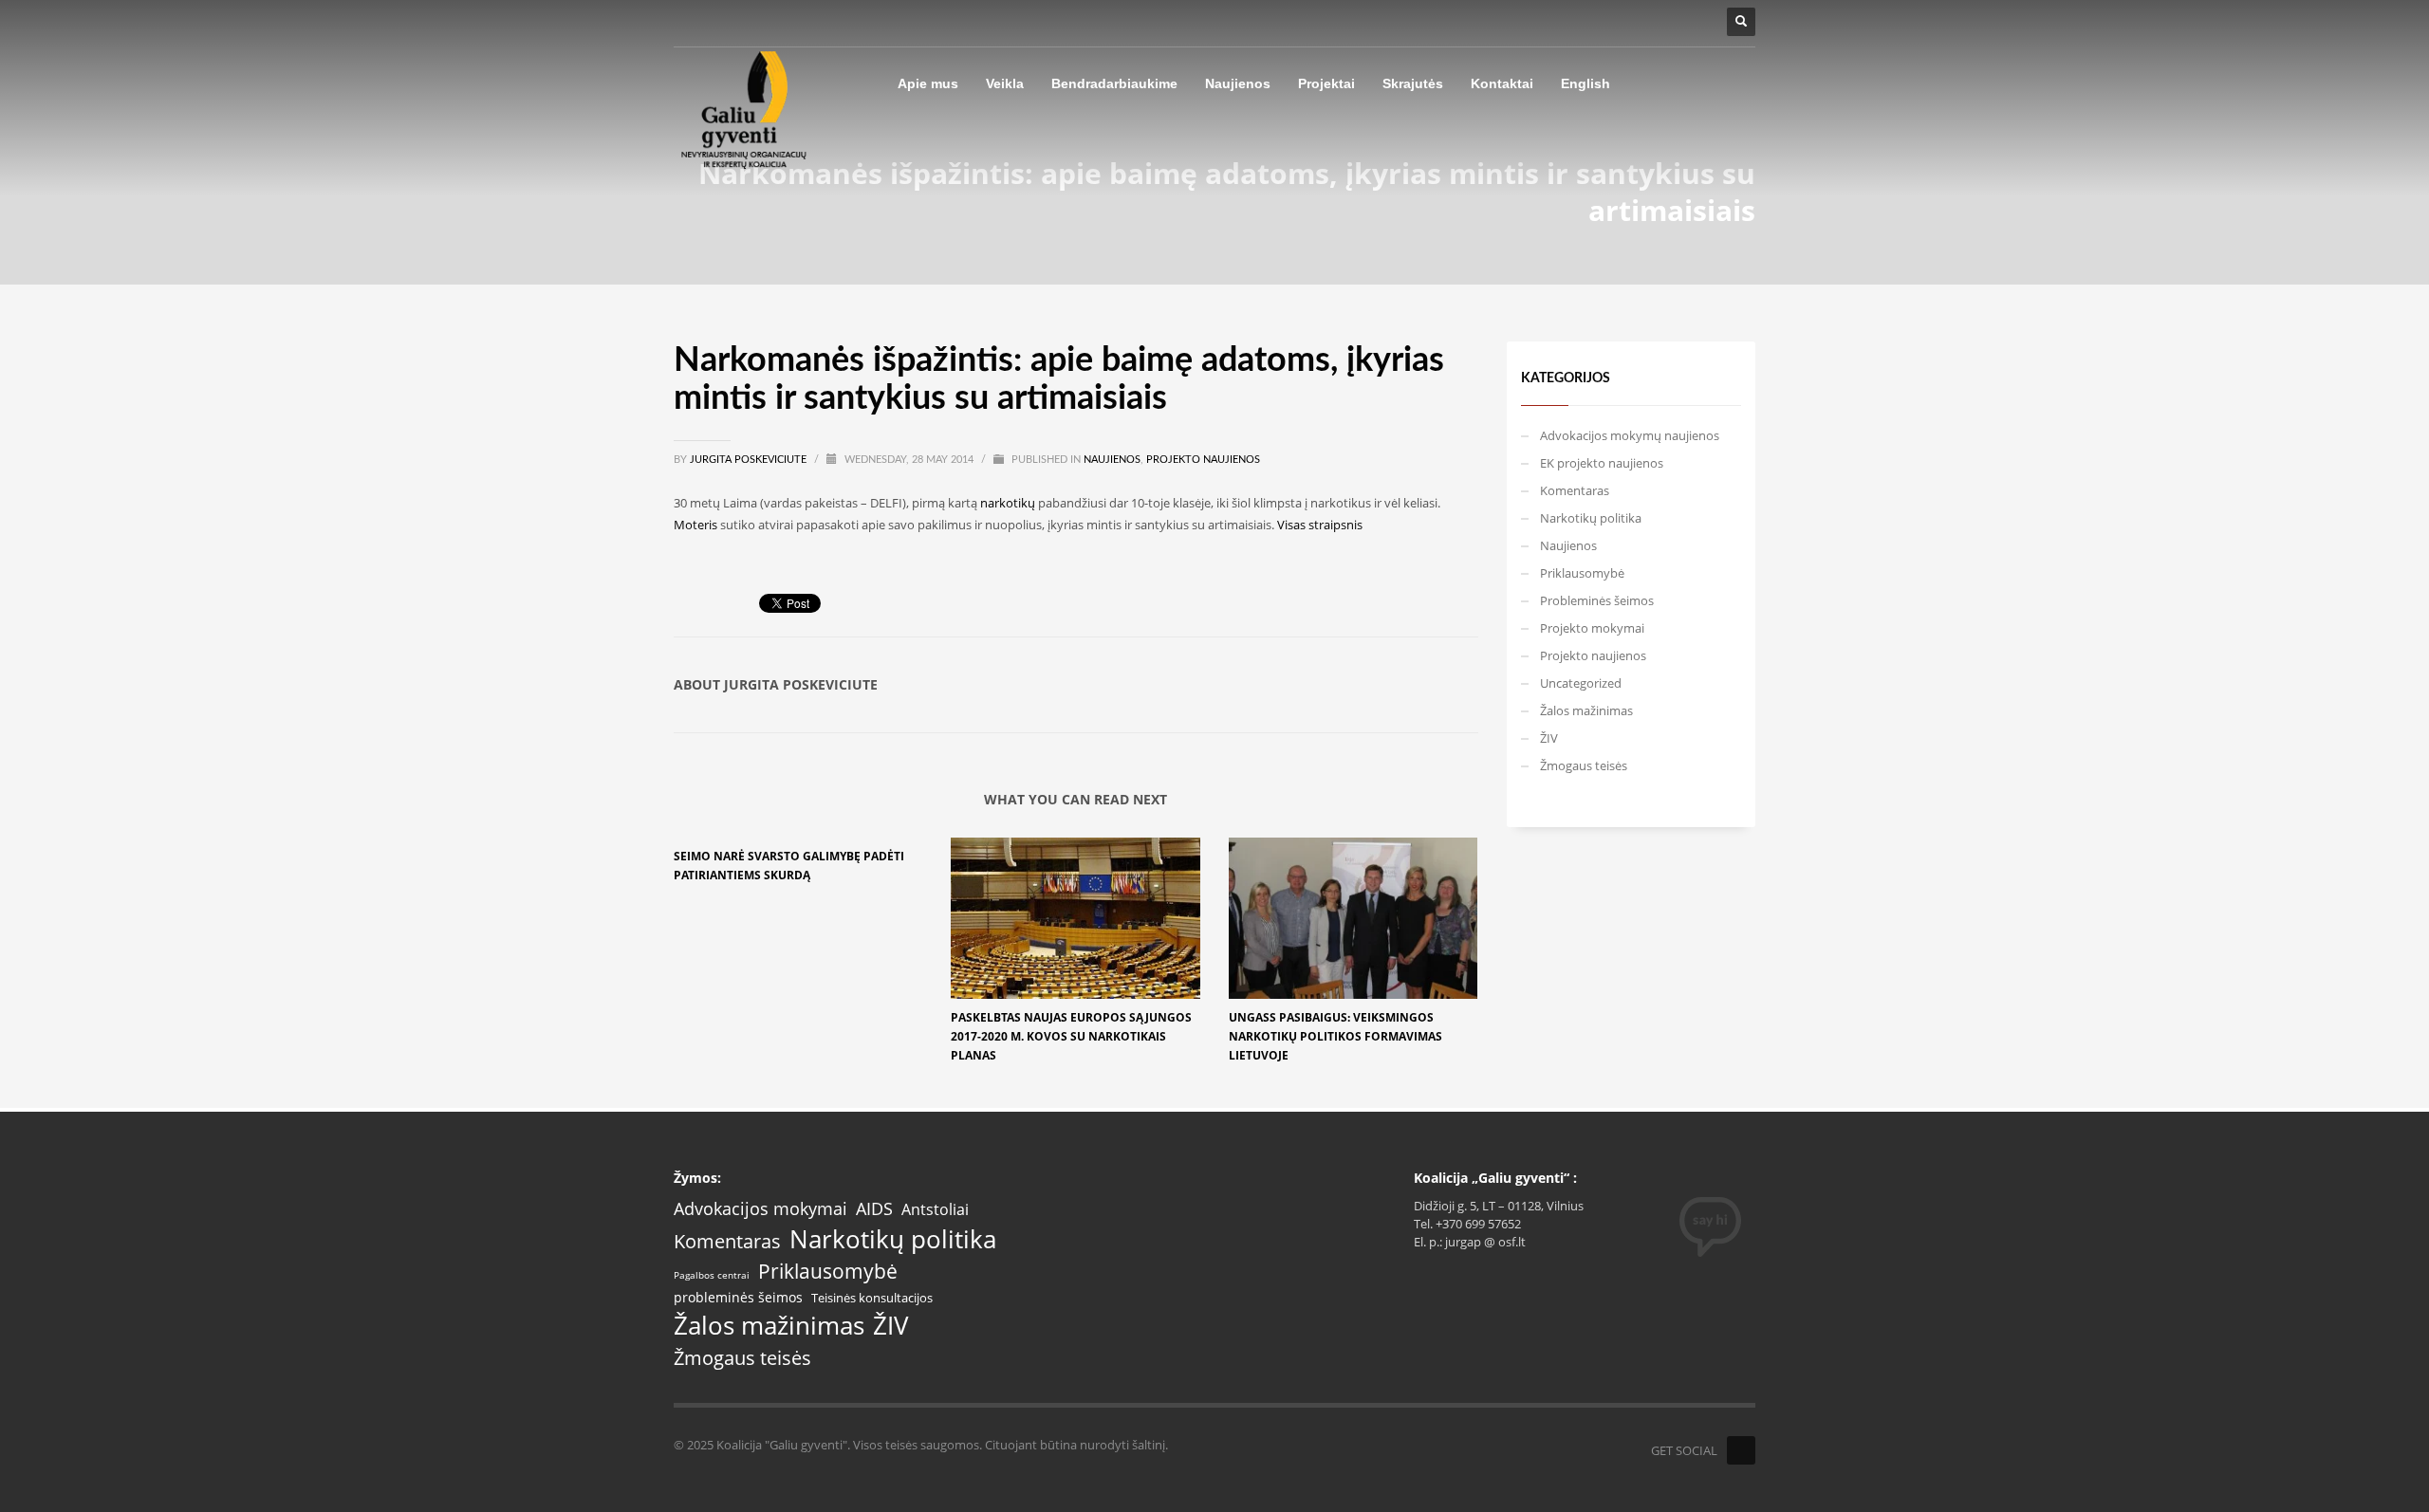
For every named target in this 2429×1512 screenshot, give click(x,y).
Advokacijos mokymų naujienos (1630, 435)
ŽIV (1549, 738)
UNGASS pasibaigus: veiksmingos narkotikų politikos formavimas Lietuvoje (1335, 1036)
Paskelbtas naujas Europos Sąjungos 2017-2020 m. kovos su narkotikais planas (1071, 1036)
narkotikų (1008, 503)
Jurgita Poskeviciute (750, 460)
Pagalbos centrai (712, 1276)
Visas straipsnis (1320, 525)
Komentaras (1575, 490)
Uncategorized (1581, 683)
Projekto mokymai (1592, 628)
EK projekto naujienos (1602, 463)
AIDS (874, 1208)
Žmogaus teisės (1584, 765)
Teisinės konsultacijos (872, 1298)
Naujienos (1112, 460)
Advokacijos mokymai (760, 1209)
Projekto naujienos (1203, 460)
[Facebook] (1741, 1450)
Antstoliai (935, 1210)
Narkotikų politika (1591, 518)
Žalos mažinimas (1586, 710)
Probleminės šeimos (1597, 600)
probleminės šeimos (738, 1298)
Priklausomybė (1582, 573)
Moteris (695, 525)
